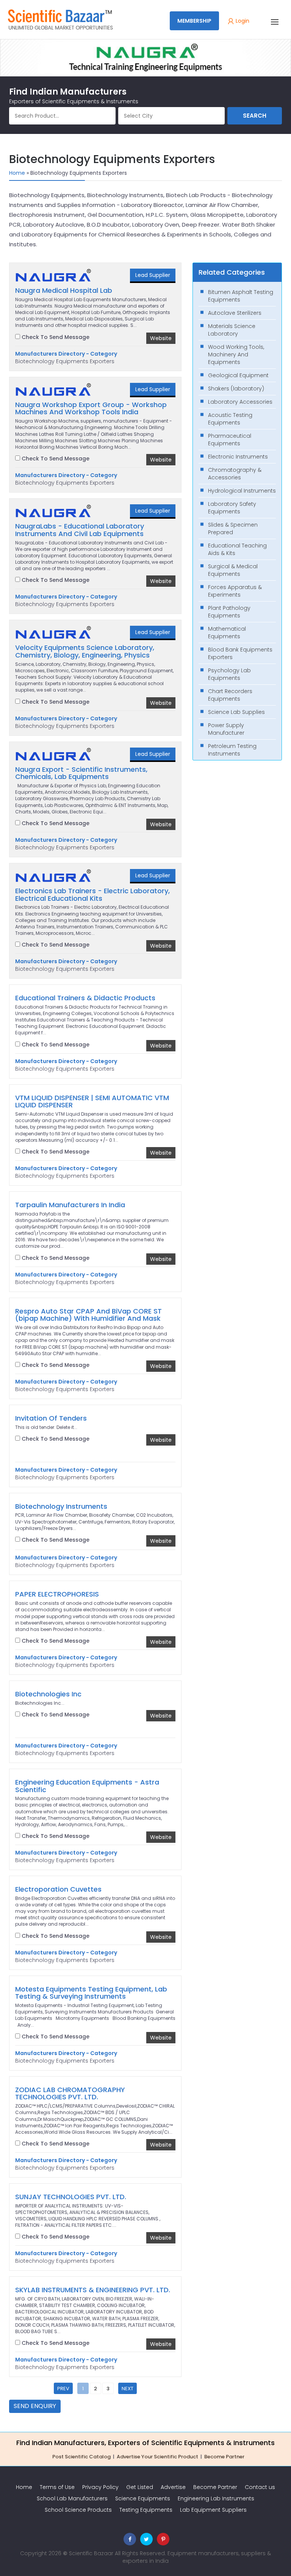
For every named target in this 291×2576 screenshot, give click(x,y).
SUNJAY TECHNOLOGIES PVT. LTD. (71, 2197)
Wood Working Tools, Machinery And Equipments (236, 354)
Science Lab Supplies (236, 712)
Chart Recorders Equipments (230, 695)
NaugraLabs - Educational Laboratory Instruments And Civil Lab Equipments (80, 530)
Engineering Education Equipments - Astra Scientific (87, 1786)
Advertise (173, 2487)
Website (161, 338)
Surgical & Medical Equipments (233, 570)
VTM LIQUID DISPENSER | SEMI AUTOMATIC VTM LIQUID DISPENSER (92, 1102)
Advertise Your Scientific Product (157, 2457)
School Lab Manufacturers (72, 2498)
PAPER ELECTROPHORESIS (57, 1594)
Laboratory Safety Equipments (232, 508)
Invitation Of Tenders (51, 1418)
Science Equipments (143, 2498)
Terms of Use (57, 2487)
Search (255, 116)
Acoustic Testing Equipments (230, 419)
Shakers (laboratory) (236, 389)
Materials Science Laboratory (232, 330)
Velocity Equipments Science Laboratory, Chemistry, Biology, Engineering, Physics (85, 651)
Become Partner (224, 2457)
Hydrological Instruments (242, 491)
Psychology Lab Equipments (229, 674)
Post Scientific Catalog (81, 2457)
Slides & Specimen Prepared (233, 529)
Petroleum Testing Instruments (232, 750)
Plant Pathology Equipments (229, 612)
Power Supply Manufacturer (226, 729)
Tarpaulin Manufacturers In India (70, 1205)
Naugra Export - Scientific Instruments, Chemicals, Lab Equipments (81, 773)
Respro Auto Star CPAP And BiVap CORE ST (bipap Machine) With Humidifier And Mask (88, 1315)
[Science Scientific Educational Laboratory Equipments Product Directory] (60, 19)
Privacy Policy (100, 2487)
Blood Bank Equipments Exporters (240, 653)
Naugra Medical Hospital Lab (64, 291)
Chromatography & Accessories (235, 474)
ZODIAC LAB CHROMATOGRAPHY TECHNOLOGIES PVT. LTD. (70, 2094)
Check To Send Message (55, 337)
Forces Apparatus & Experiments (235, 591)
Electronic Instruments (238, 457)
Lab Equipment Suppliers (213, 2510)
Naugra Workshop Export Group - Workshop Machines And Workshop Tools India (91, 409)
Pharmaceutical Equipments (230, 440)
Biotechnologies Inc (48, 1694)
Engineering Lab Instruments (216, 2498)
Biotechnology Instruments (61, 1506)
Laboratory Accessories (240, 402)
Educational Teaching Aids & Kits (237, 549)
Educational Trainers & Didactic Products (85, 998)
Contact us (260, 2487)
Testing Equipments (146, 2510)
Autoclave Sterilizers (235, 313)
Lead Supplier (153, 275)
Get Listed (140, 2487)
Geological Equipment (238, 375)
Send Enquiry (35, 2406)
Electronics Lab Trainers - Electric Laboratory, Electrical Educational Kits (92, 895)
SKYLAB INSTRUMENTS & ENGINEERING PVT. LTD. (93, 2290)
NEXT (128, 2389)
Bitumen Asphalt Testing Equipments (241, 296)
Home (17, 173)
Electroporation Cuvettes (58, 1889)
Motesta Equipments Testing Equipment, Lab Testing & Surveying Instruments (91, 1993)
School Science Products (78, 2510)
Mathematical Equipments (227, 633)
